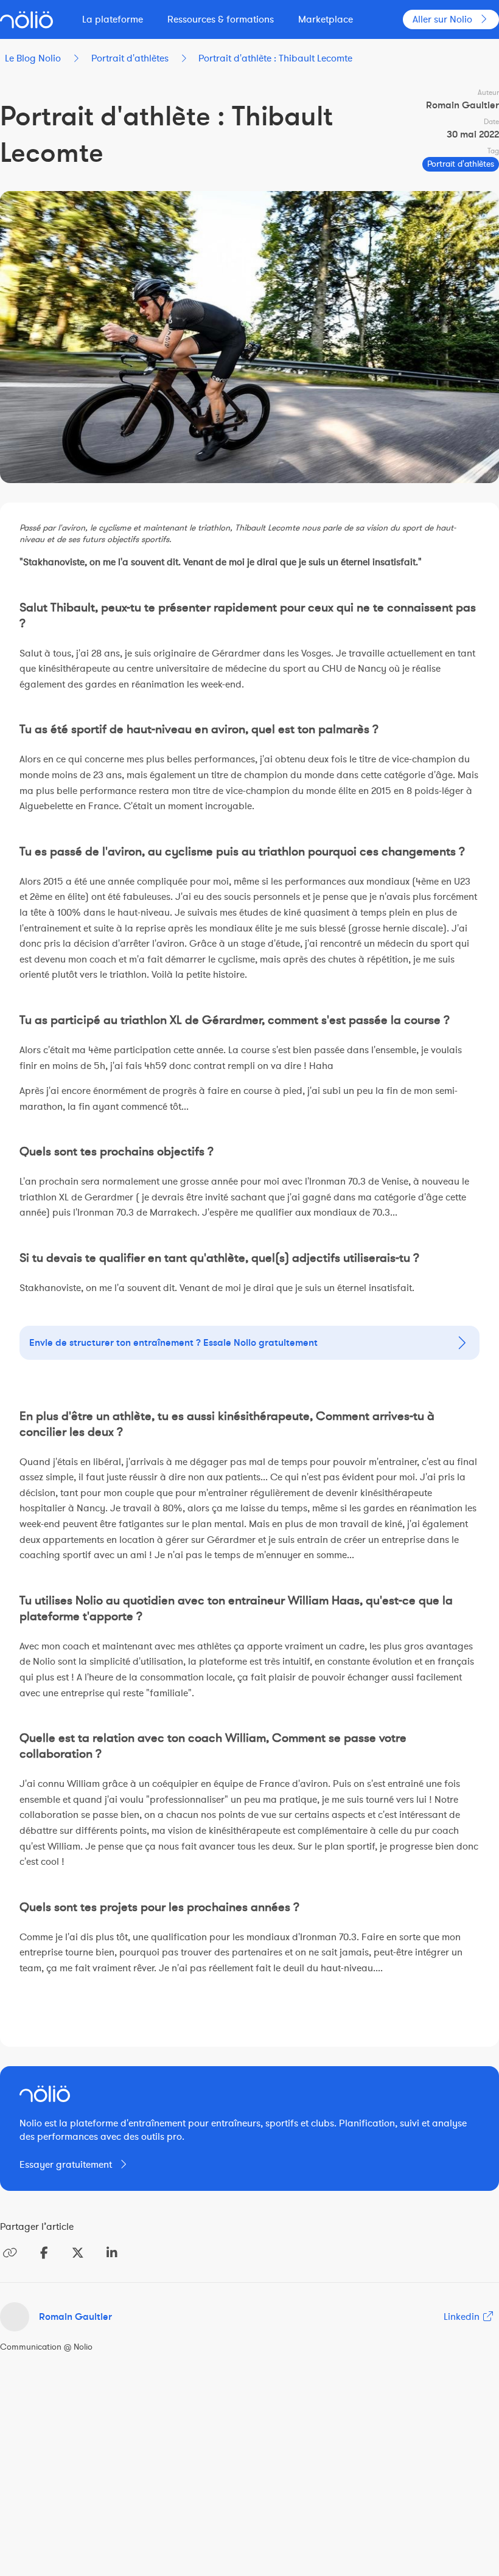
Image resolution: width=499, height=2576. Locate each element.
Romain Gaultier (75, 2317)
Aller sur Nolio (442, 19)
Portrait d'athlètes (130, 58)
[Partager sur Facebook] (44, 2253)
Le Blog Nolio (33, 58)
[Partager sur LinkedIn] (112, 2253)
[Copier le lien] (10, 2253)
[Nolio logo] (26, 20)
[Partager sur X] (78, 2253)
